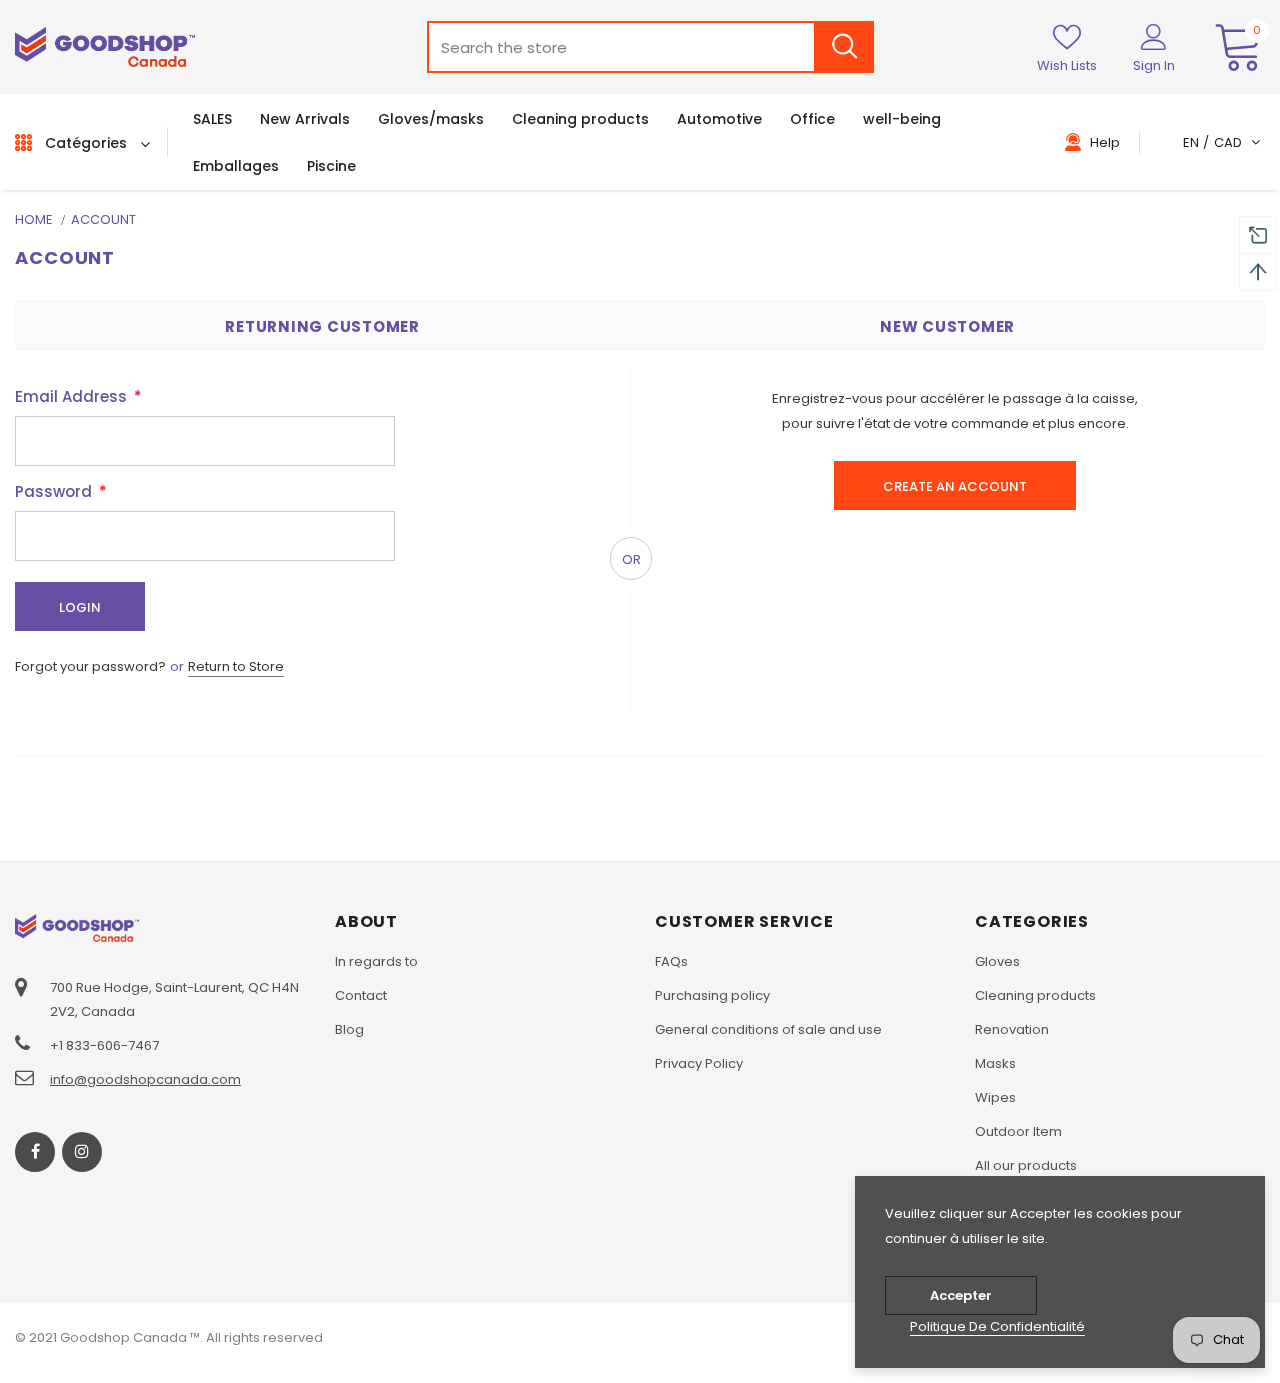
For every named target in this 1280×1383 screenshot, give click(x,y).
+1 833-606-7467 (104, 1045)
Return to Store (236, 666)
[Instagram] (82, 1152)
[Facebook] (35, 1152)
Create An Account (955, 486)
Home (34, 219)
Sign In (1154, 65)
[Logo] (105, 47)
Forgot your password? (92, 666)
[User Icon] (1154, 36)
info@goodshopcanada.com (145, 1079)
